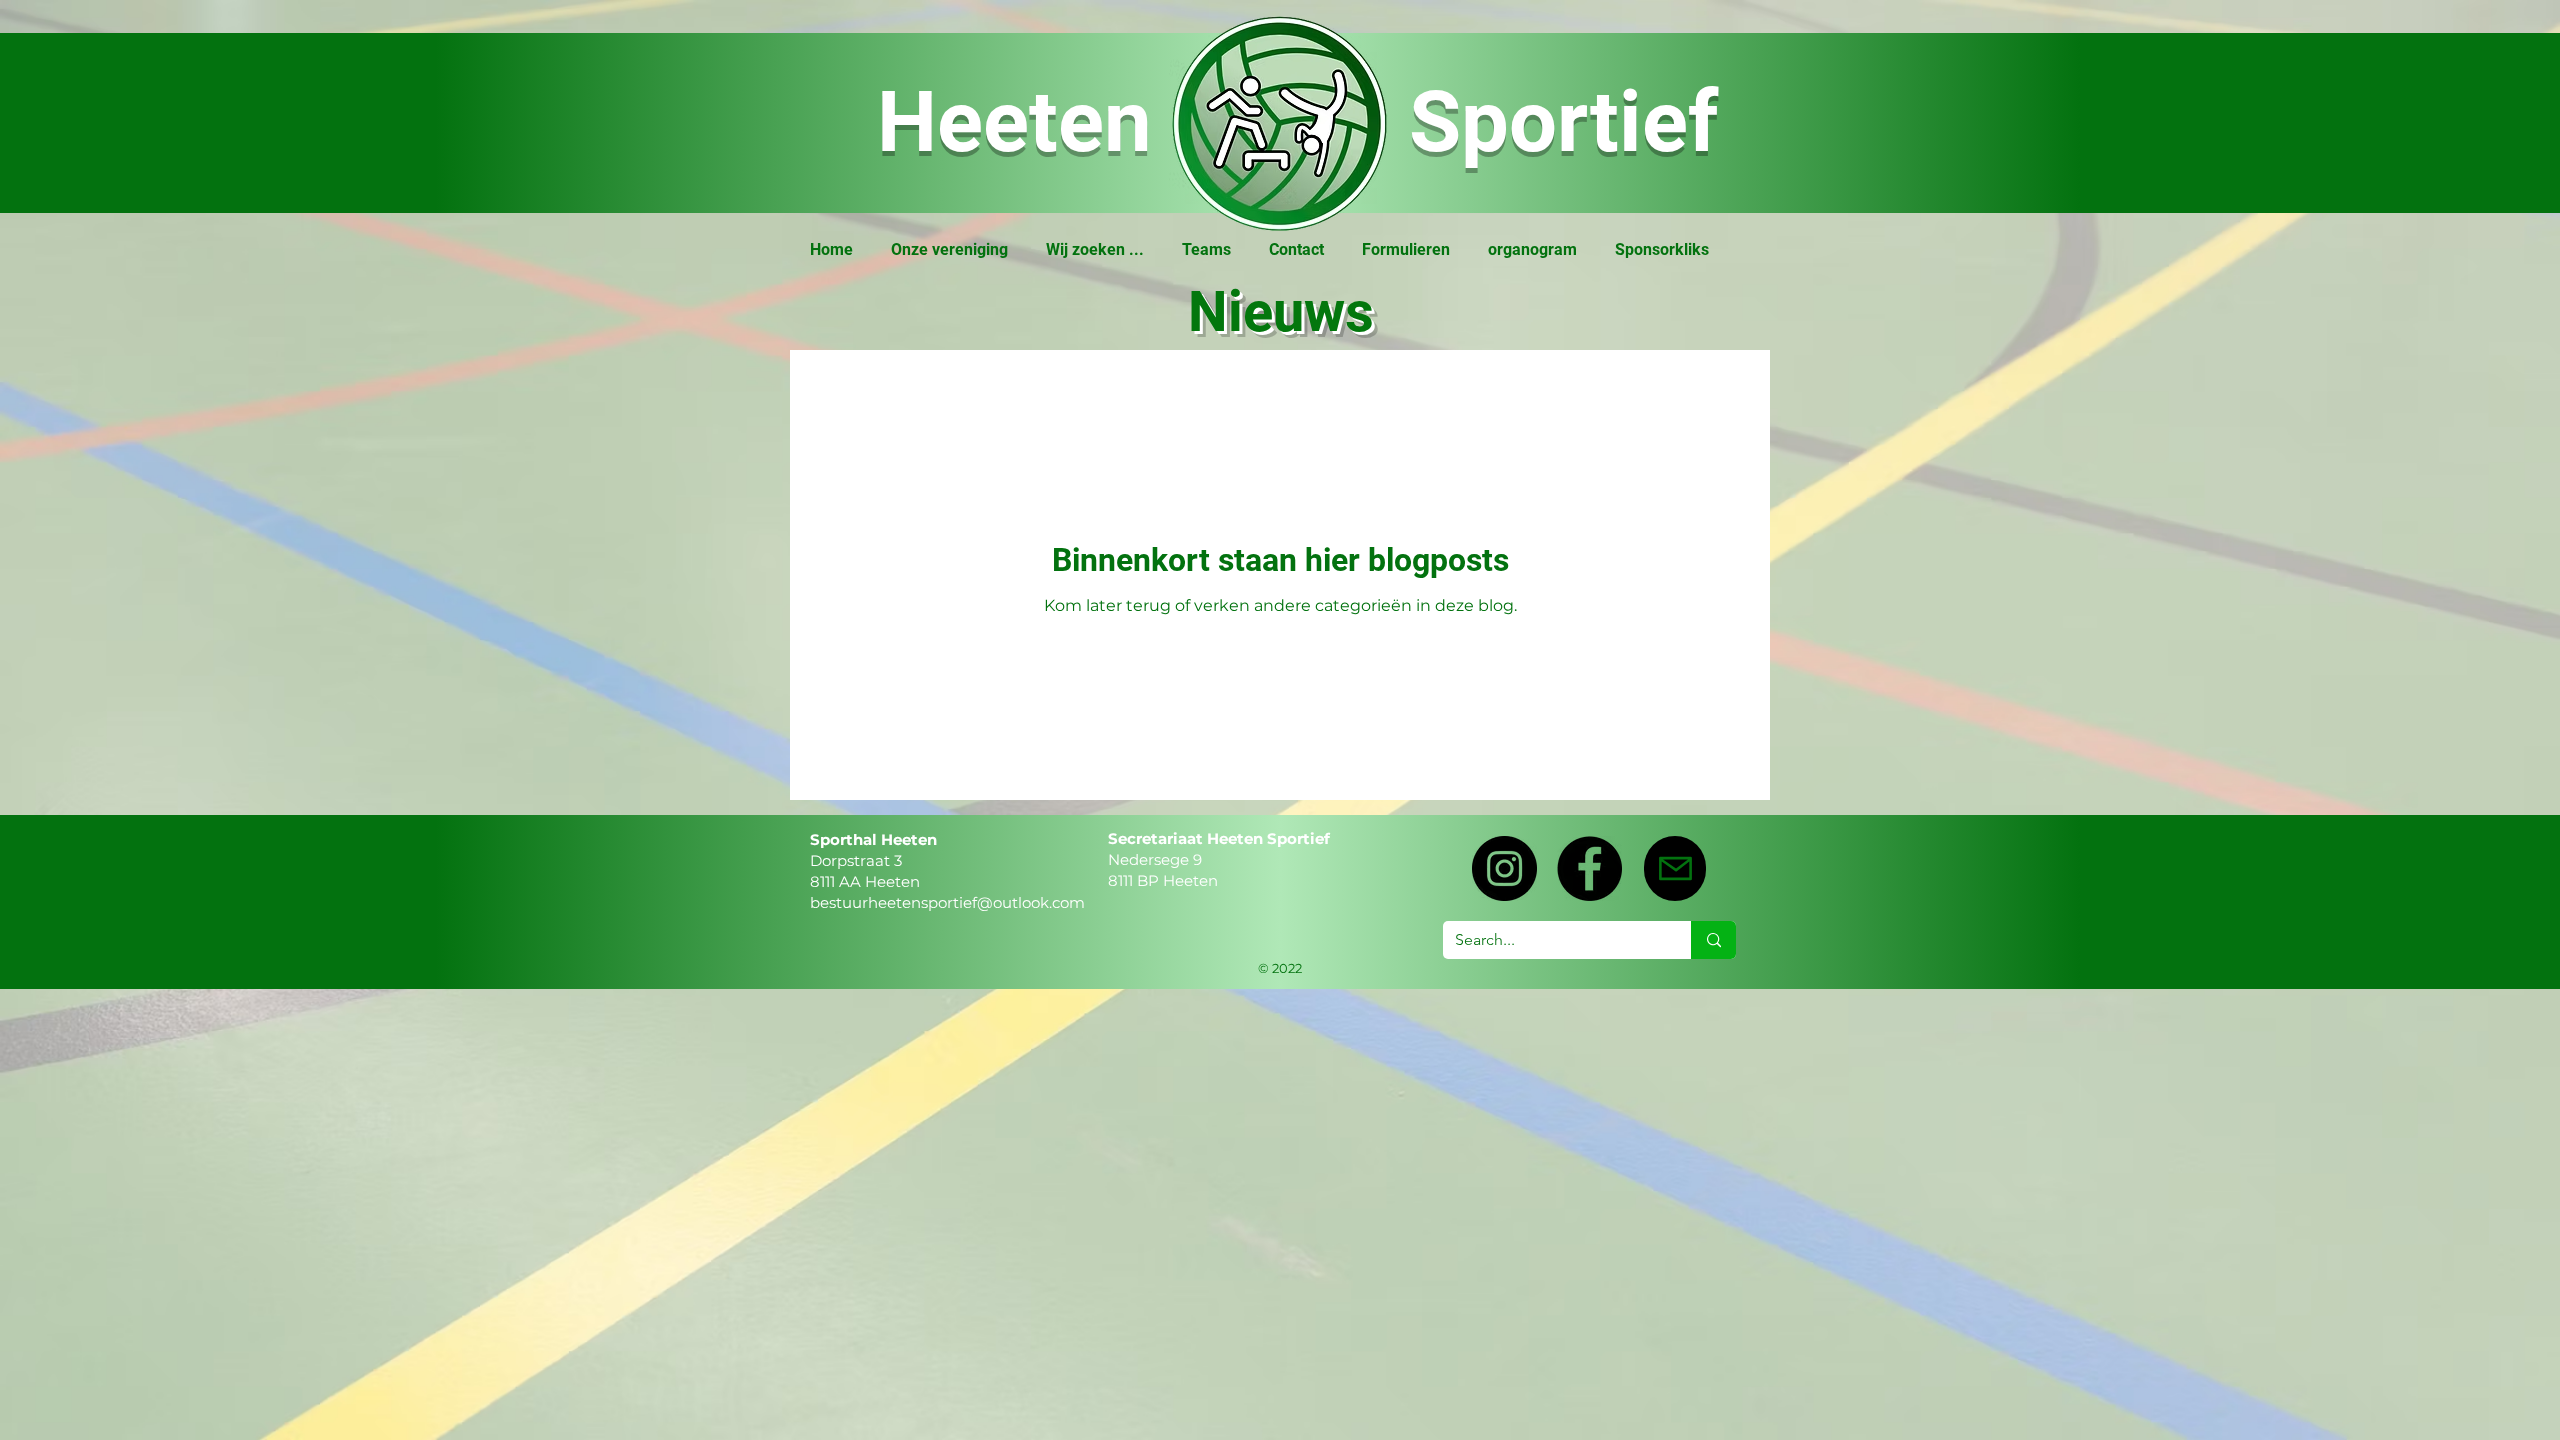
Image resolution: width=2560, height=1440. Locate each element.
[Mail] (1675, 868)
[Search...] (1713, 940)
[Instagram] (1504, 868)
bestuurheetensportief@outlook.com (947, 902)
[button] (949, 249)
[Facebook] (1589, 868)
